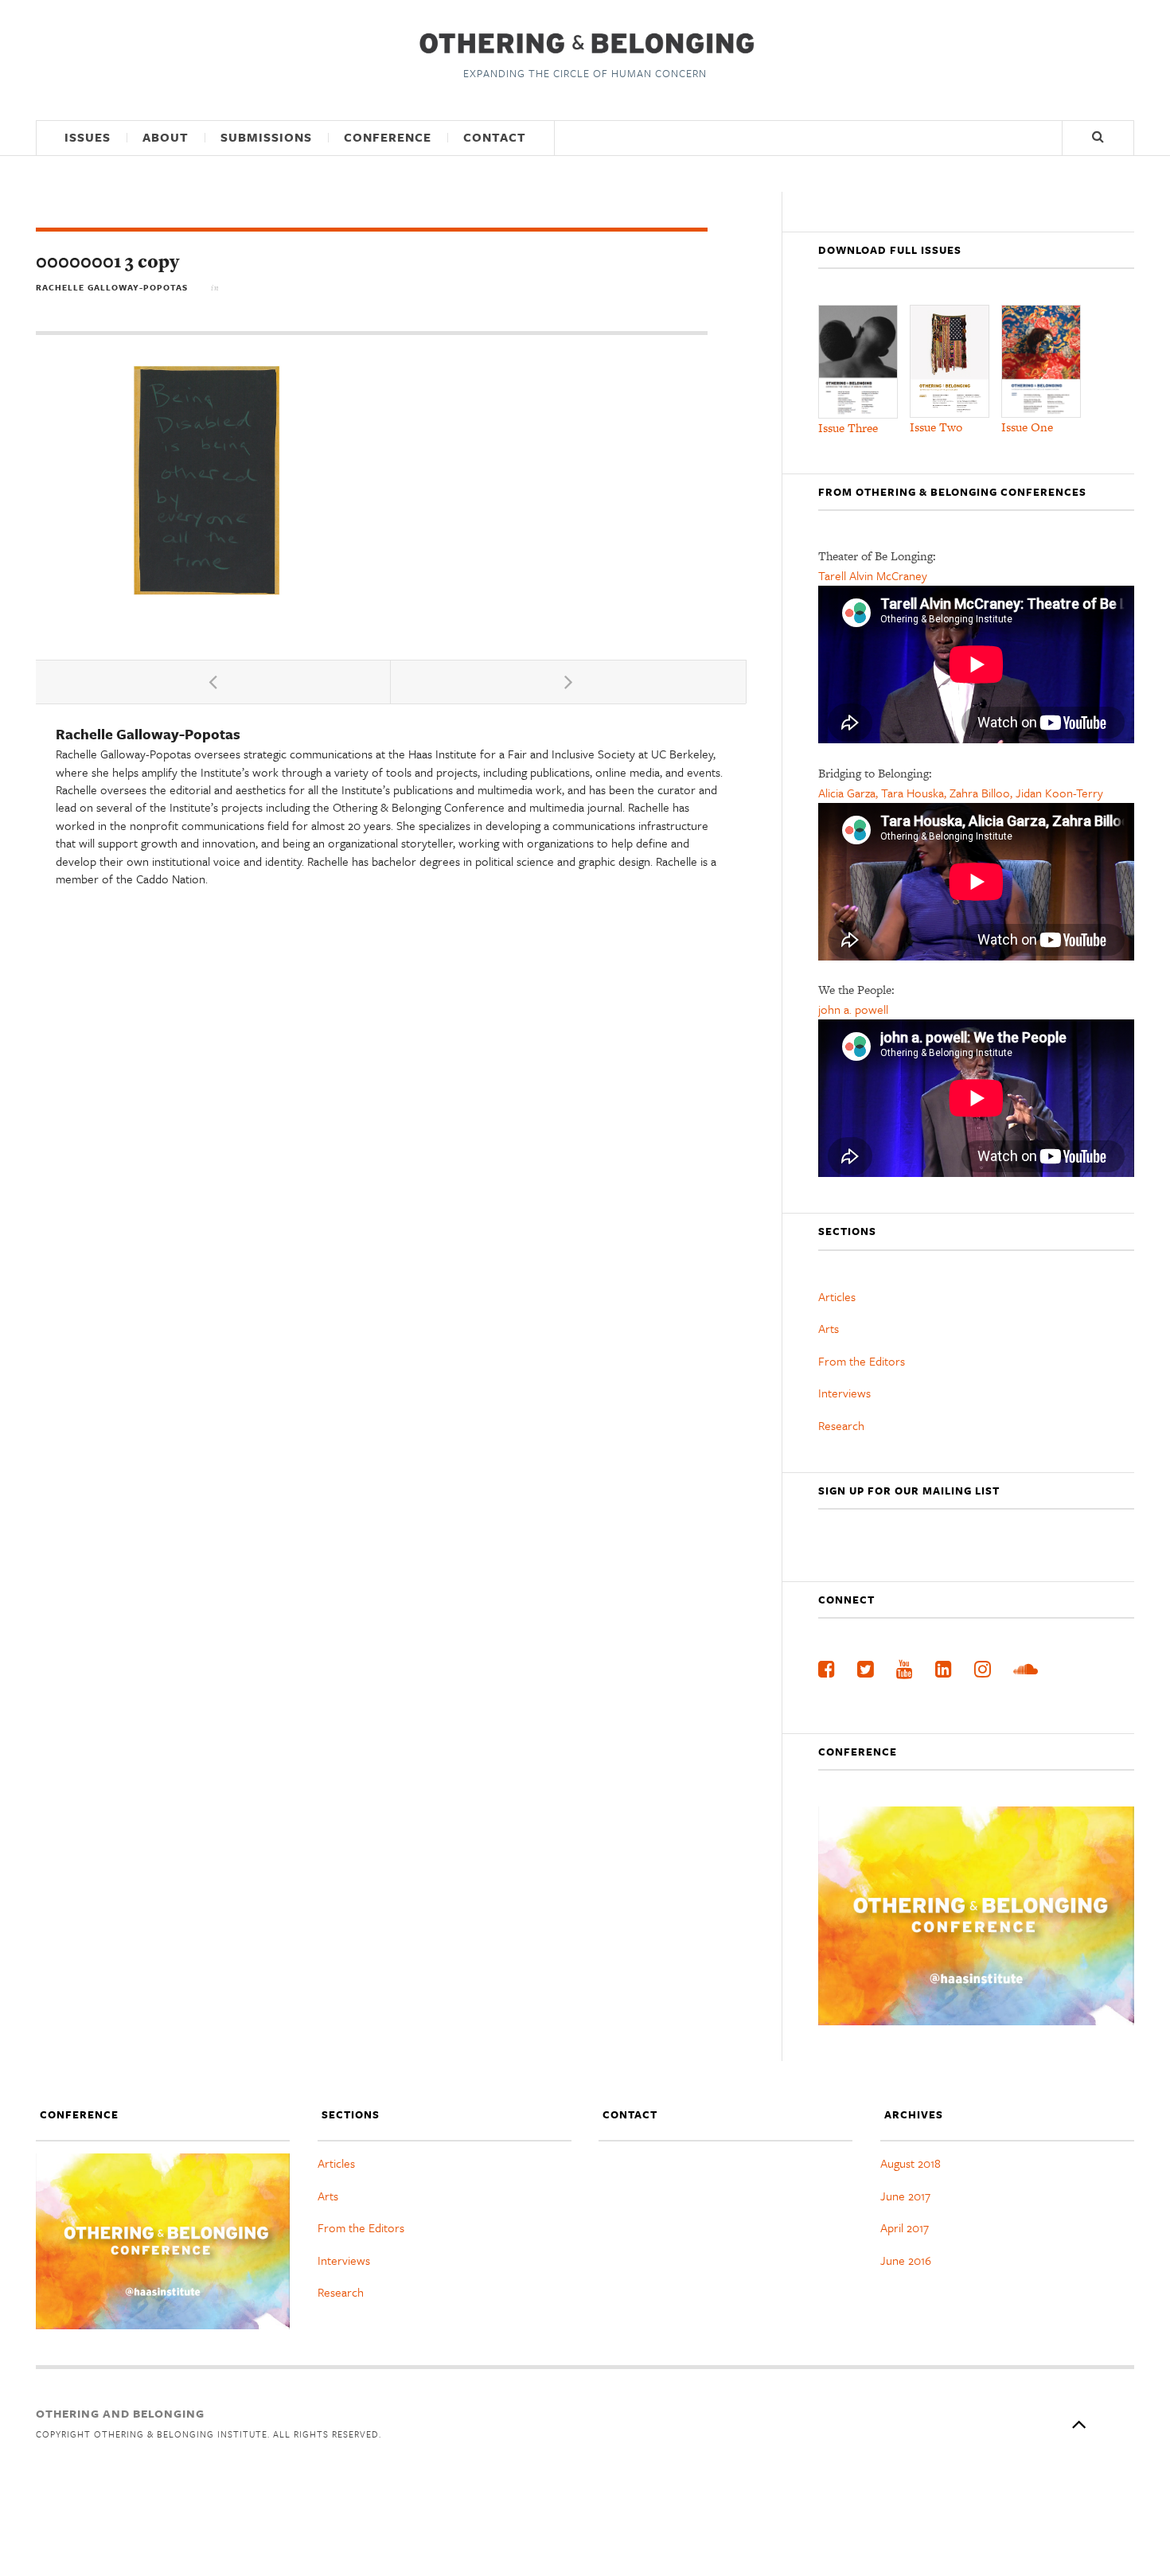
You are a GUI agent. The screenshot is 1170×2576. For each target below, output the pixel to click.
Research (841, 1425)
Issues (88, 137)
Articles (837, 1296)
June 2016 (906, 2260)
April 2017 (905, 2227)
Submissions (266, 137)
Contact (495, 137)
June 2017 (905, 2196)
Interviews (844, 1393)
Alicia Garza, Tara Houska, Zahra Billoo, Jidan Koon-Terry (961, 793)
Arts (829, 1328)
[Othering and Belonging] (585, 43)
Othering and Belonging (120, 2413)
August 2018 (911, 2163)
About (166, 137)
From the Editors (862, 1361)
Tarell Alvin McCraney (873, 575)
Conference (388, 137)
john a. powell (853, 1009)
